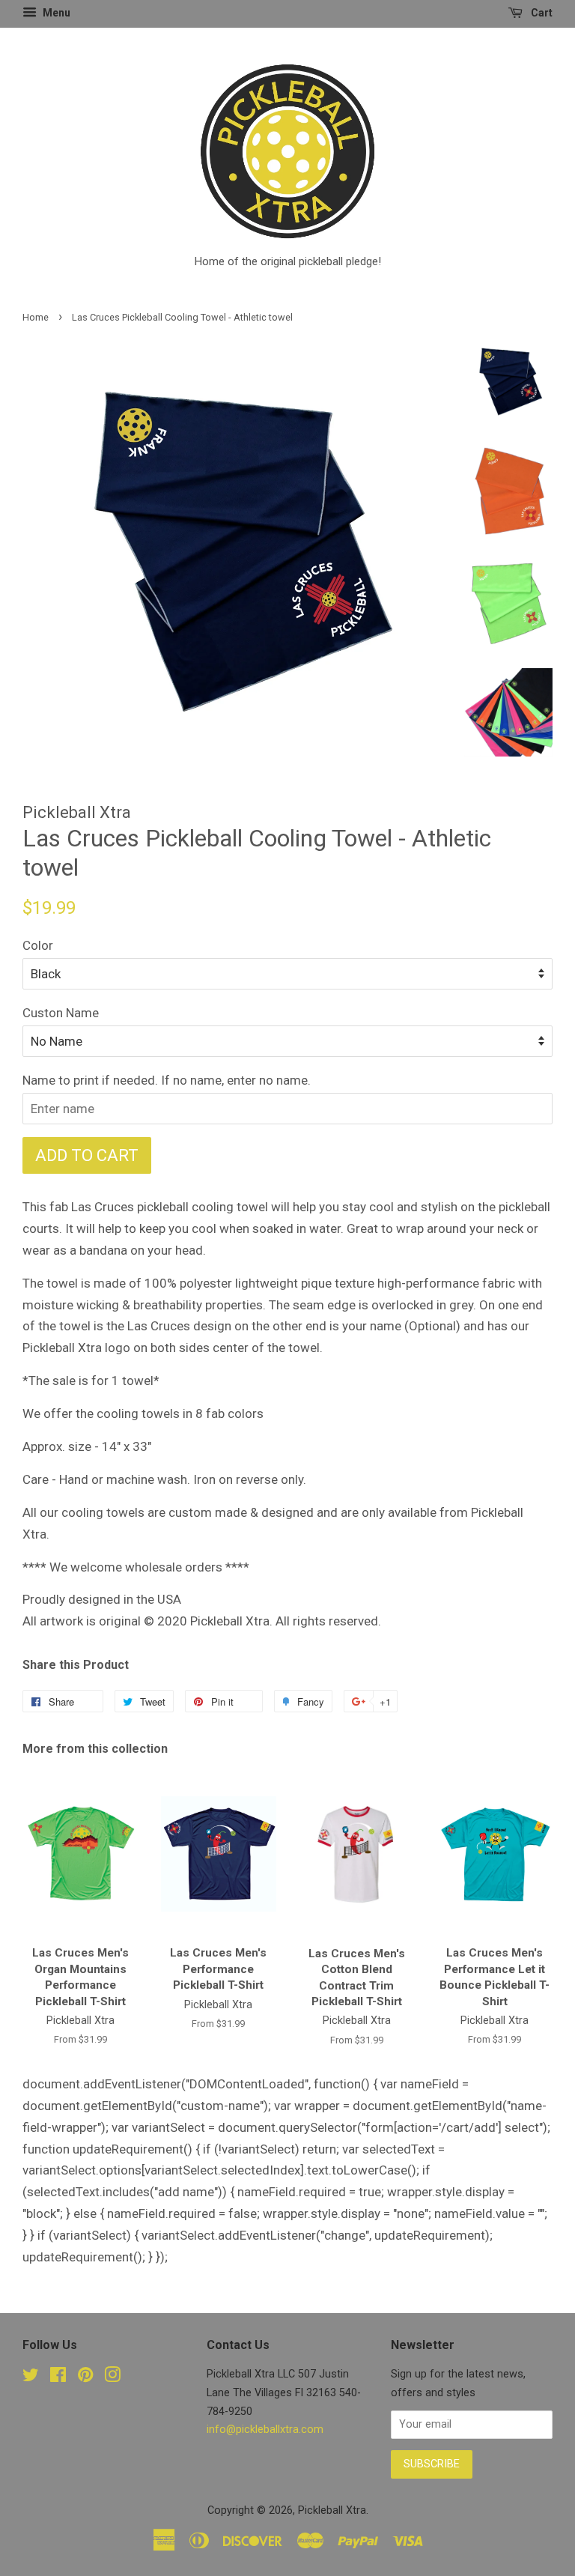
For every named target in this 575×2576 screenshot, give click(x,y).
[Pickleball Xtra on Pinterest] (85, 2378)
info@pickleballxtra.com (265, 2430)
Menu (55, 13)
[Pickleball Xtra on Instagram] (112, 2378)
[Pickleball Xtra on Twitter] (31, 2378)
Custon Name (61, 1013)
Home (36, 317)
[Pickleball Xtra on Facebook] (58, 2378)
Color (38, 945)
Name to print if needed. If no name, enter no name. (167, 1080)
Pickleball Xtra (332, 2510)
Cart (541, 13)
